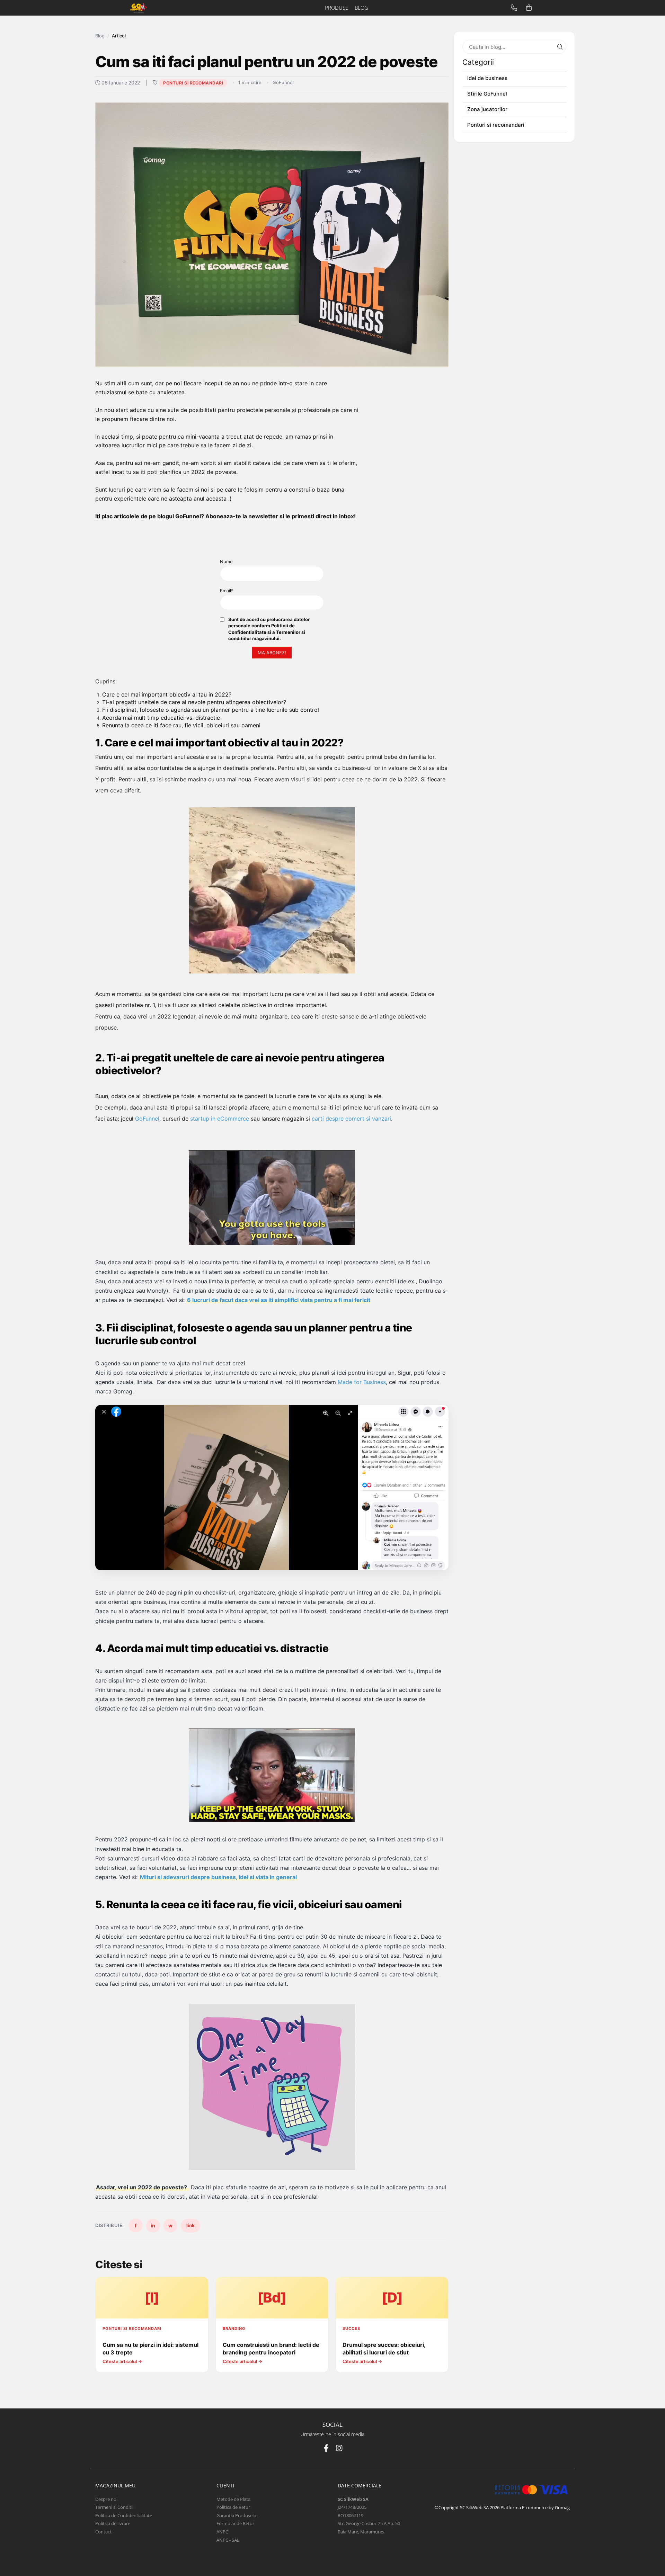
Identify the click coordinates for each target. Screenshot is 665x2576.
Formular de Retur (235, 2523)
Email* (227, 591)
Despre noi (106, 2499)
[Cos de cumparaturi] (529, 8)
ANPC (222, 2532)
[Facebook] (326, 2448)
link (190, 2225)
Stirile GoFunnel (487, 94)
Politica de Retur (233, 2507)
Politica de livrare (113, 2523)
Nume (226, 562)
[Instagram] (339, 2448)
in (153, 2225)
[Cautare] (560, 47)
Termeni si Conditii (114, 2507)
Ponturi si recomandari (193, 83)
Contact (103, 2532)
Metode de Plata (233, 2499)
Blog (100, 36)
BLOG (361, 8)
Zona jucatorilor (487, 109)
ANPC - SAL (228, 2540)
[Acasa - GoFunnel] (158, 8)
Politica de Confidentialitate (124, 2515)
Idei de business (487, 78)
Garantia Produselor (237, 2515)
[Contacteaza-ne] (514, 8)
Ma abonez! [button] (272, 653)
